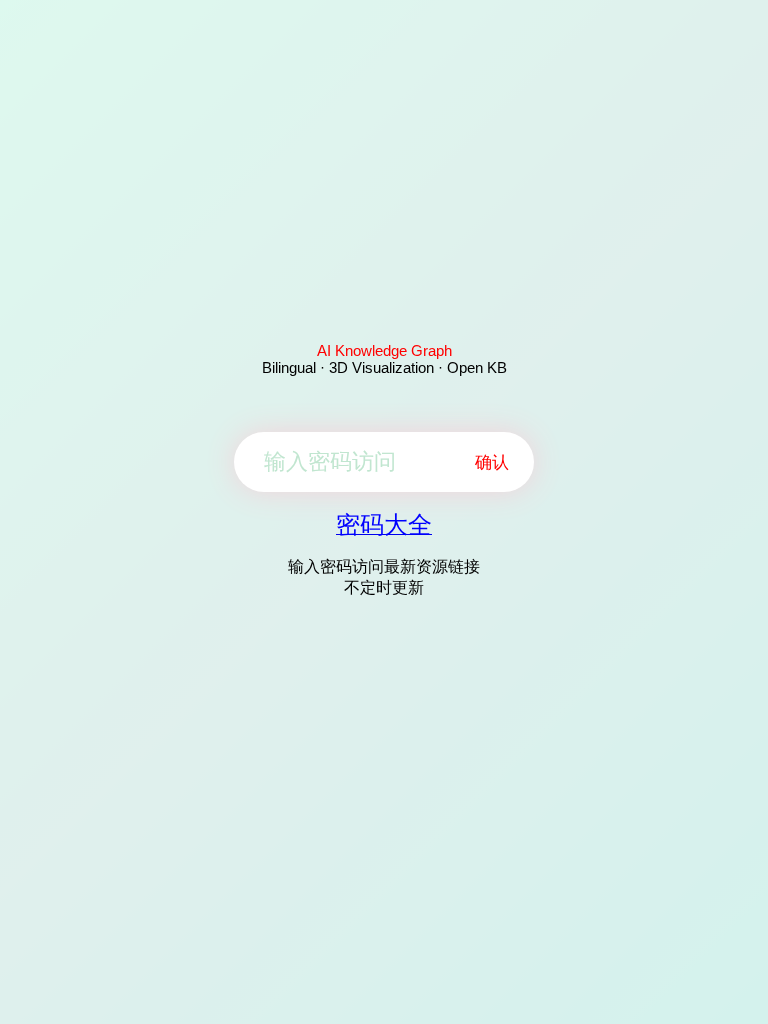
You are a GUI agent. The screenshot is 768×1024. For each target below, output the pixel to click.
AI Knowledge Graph (384, 350)
